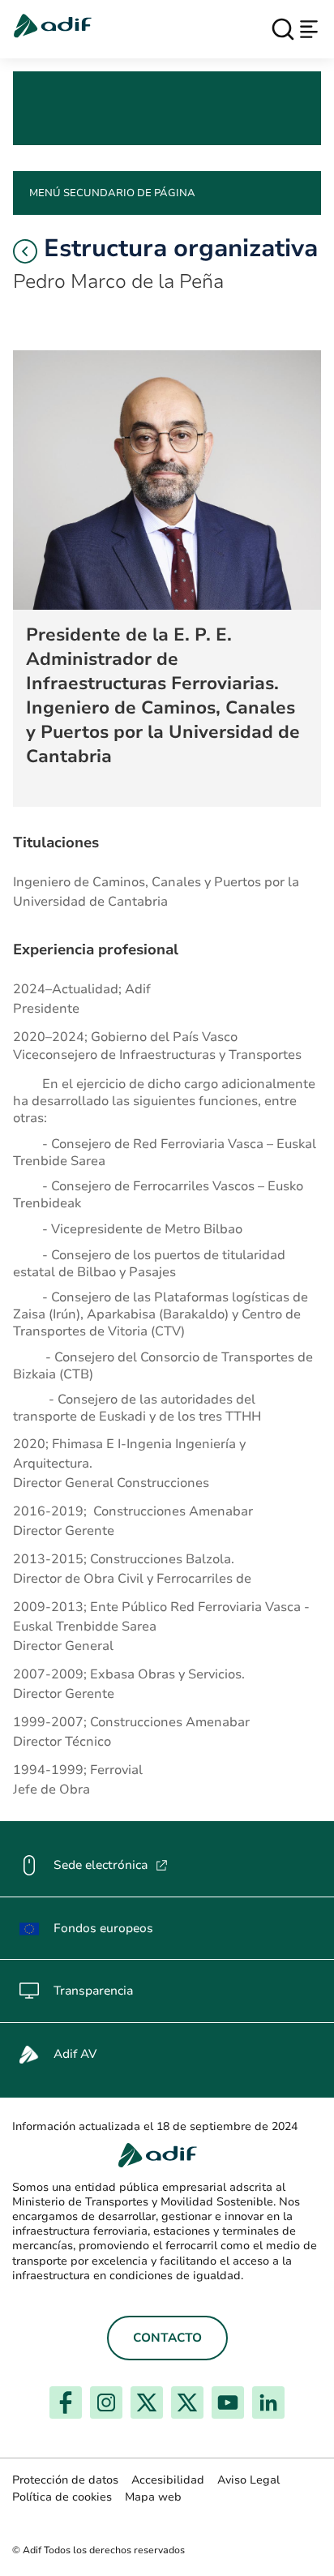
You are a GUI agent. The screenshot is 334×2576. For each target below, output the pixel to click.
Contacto (167, 2338)
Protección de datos (65, 2480)
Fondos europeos (103, 1928)
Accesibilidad (168, 2480)
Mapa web (153, 2497)
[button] (25, 251)
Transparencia (93, 1991)
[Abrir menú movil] (309, 29)
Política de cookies (62, 2497)
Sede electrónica (111, 1865)
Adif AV (75, 2054)
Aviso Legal (248, 2480)
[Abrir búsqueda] (283, 29)
